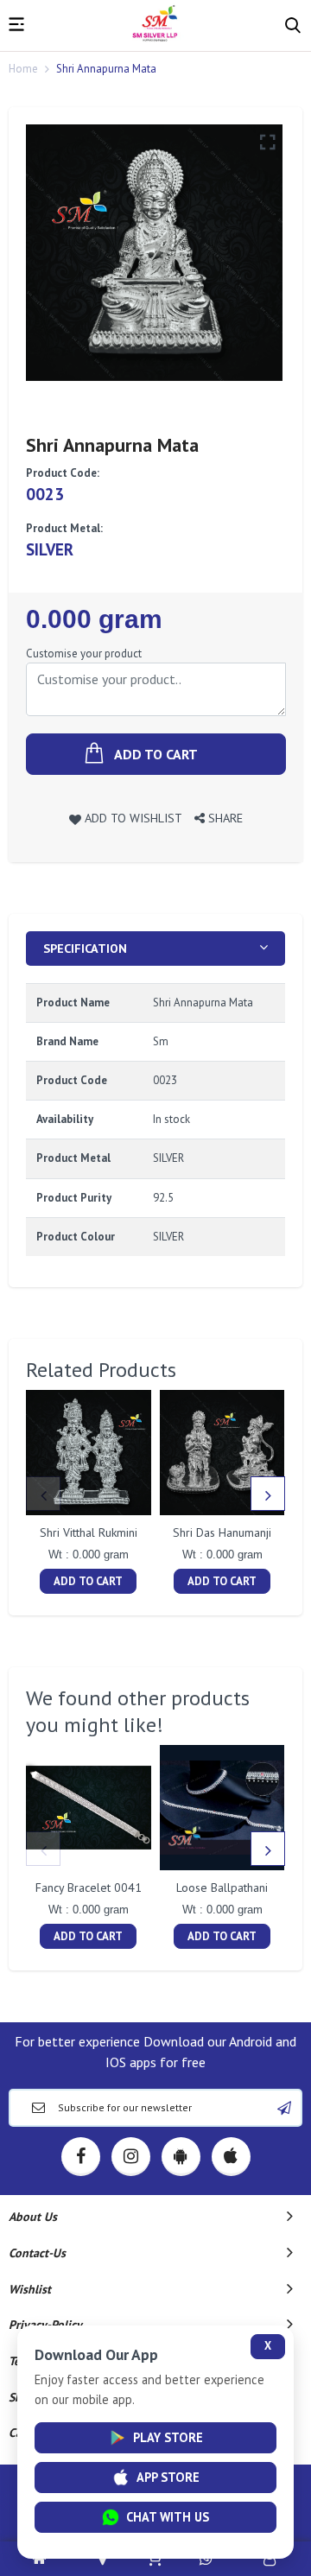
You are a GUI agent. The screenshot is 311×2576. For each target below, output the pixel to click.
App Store (168, 2477)
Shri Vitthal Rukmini (89, 1532)
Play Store (168, 2437)
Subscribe (284, 2108)
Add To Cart (88, 1581)
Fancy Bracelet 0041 (89, 1888)
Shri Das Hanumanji (222, 1532)
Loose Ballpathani (222, 1888)
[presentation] (43, 1494)
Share (224, 818)
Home (23, 69)
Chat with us (168, 2517)
